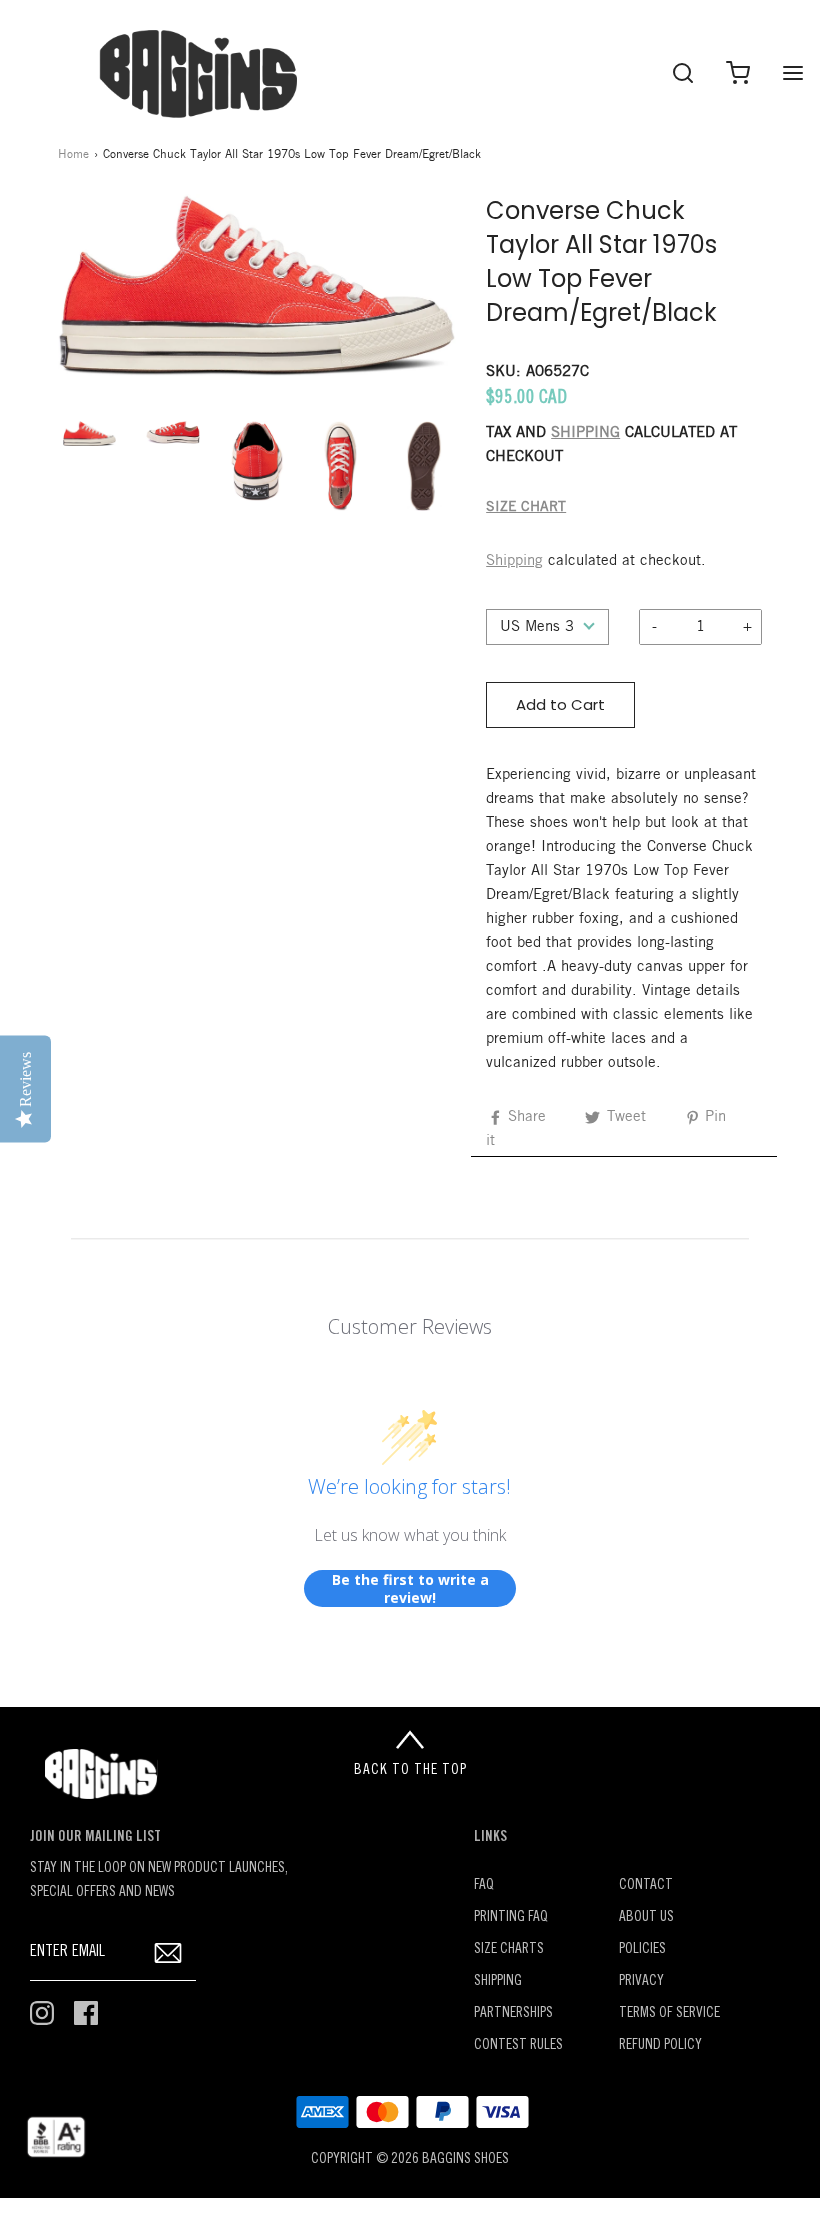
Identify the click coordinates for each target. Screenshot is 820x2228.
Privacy (641, 1981)
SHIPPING (585, 433)
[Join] (168, 1952)
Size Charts (509, 1949)
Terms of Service (669, 2013)
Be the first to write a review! (410, 1588)
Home (73, 154)
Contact (646, 1885)
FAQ (484, 1885)
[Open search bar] (682, 72)
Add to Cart (560, 704)
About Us (646, 1917)
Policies (642, 1949)
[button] (90, 433)
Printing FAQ (511, 1917)
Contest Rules (518, 2045)
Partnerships (513, 2013)
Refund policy (660, 2045)
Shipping (514, 561)
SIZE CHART (526, 507)
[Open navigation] (792, 72)
